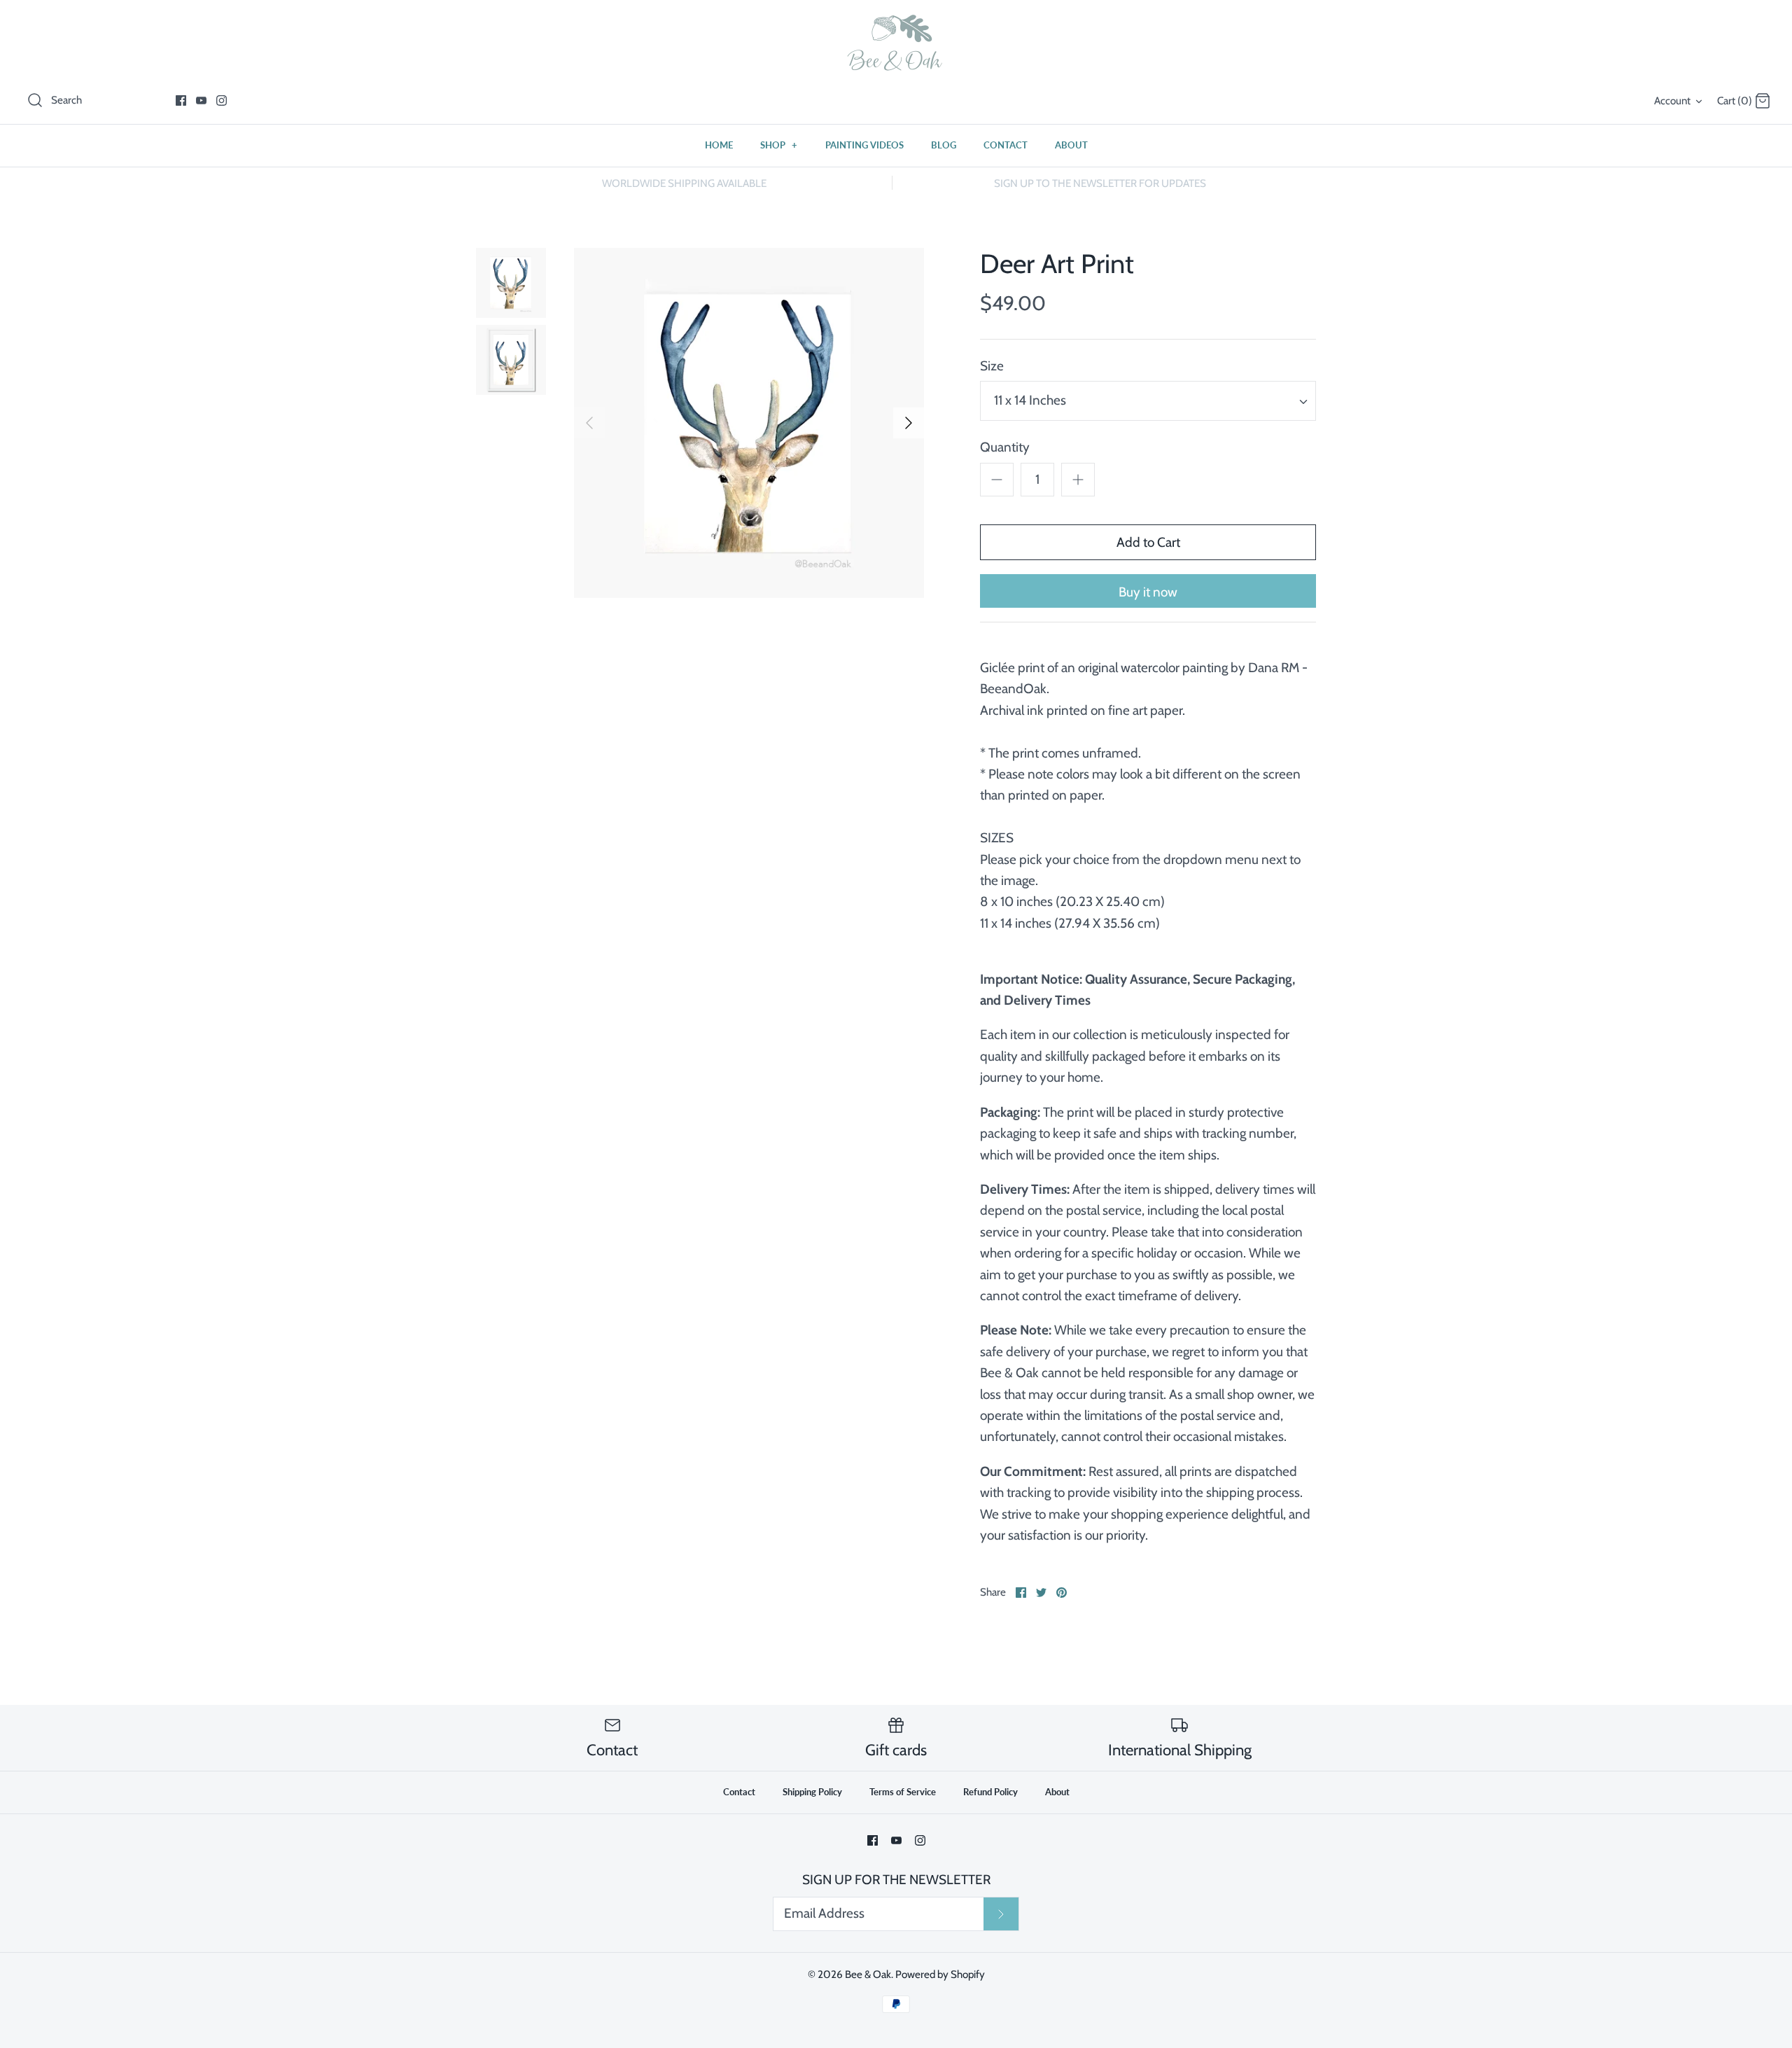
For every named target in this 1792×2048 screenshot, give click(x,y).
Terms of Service (903, 1792)
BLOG (944, 145)
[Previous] (589, 423)
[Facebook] (181, 100)
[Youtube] (201, 100)
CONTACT (1006, 145)
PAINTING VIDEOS (864, 145)
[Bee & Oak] (896, 43)
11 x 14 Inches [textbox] (1030, 400)
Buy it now (1148, 592)
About (1057, 1792)
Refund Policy (990, 1792)
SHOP (779, 145)
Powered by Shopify (940, 1974)
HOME (719, 145)
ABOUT (1071, 145)
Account (1672, 100)
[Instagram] (222, 100)
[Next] (909, 423)
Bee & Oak (868, 1974)
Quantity (1005, 447)
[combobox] (1148, 401)
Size (992, 366)
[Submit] (1001, 1914)
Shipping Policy (812, 1792)
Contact (739, 1792)
